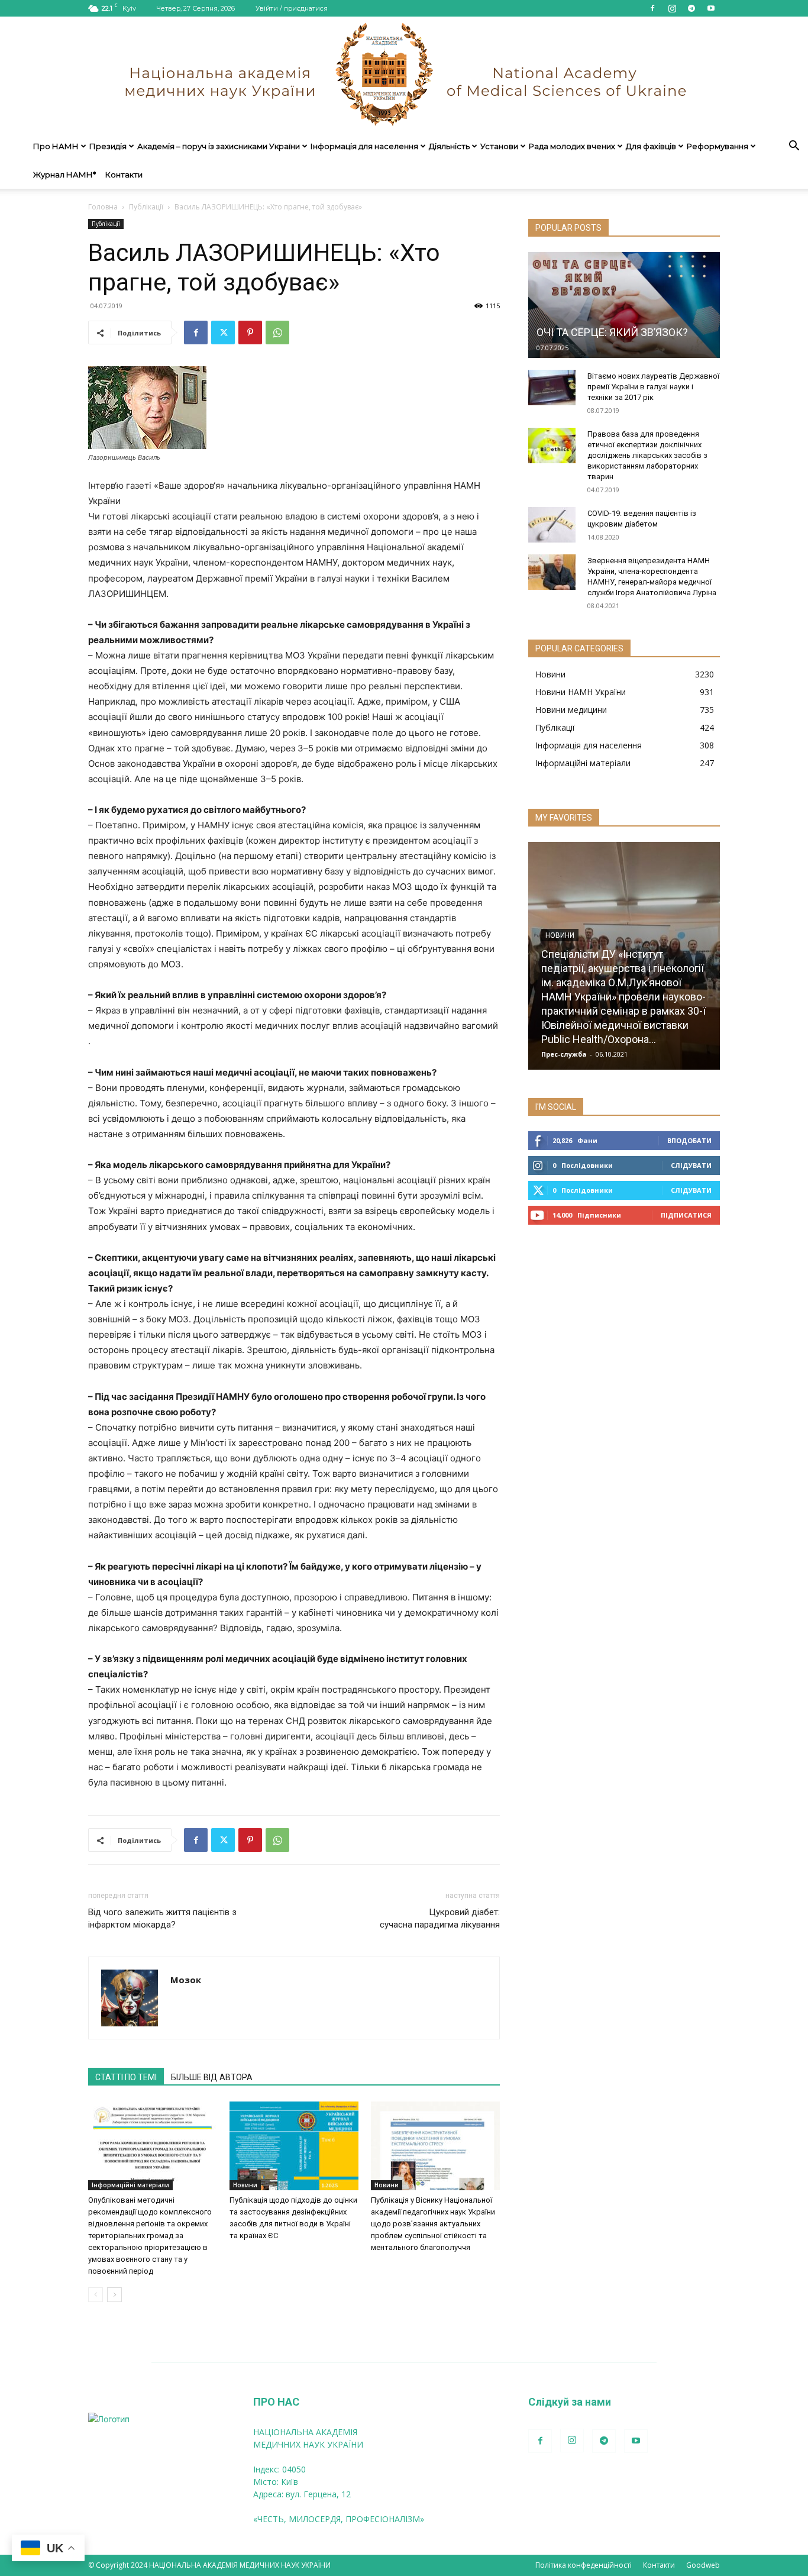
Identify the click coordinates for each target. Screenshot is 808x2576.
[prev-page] (96, 2295)
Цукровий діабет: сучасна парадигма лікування (440, 1918)
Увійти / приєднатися (292, 8)
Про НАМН (56, 146)
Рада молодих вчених (572, 146)
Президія (108, 146)
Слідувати (691, 1165)
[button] (794, 147)
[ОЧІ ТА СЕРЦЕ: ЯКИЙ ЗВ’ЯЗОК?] (624, 305)
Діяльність (449, 146)
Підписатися (686, 1215)
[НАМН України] (404, 74)
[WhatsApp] (277, 333)
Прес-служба (564, 1054)
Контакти (124, 175)
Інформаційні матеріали (130, 2185)
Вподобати (689, 1140)
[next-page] (114, 2295)
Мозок (186, 1980)
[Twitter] (223, 333)
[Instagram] (672, 8)
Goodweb (703, 2565)
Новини (245, 2185)
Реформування (717, 146)
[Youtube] (711, 8)
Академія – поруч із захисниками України (219, 146)
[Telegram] (691, 8)
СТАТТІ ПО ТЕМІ (126, 2077)
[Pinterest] (250, 333)
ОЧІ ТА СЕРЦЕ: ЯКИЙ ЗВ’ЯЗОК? (612, 332)
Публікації (146, 207)
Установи (499, 146)
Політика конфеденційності (584, 2565)
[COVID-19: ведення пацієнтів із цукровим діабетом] (552, 525)
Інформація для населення (364, 146)
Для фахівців (651, 146)
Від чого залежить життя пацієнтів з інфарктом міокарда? (162, 1918)
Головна (103, 207)
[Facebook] (652, 8)
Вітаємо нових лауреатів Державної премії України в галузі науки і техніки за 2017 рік (653, 387)
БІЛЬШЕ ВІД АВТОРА (212, 2077)
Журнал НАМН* (64, 175)
